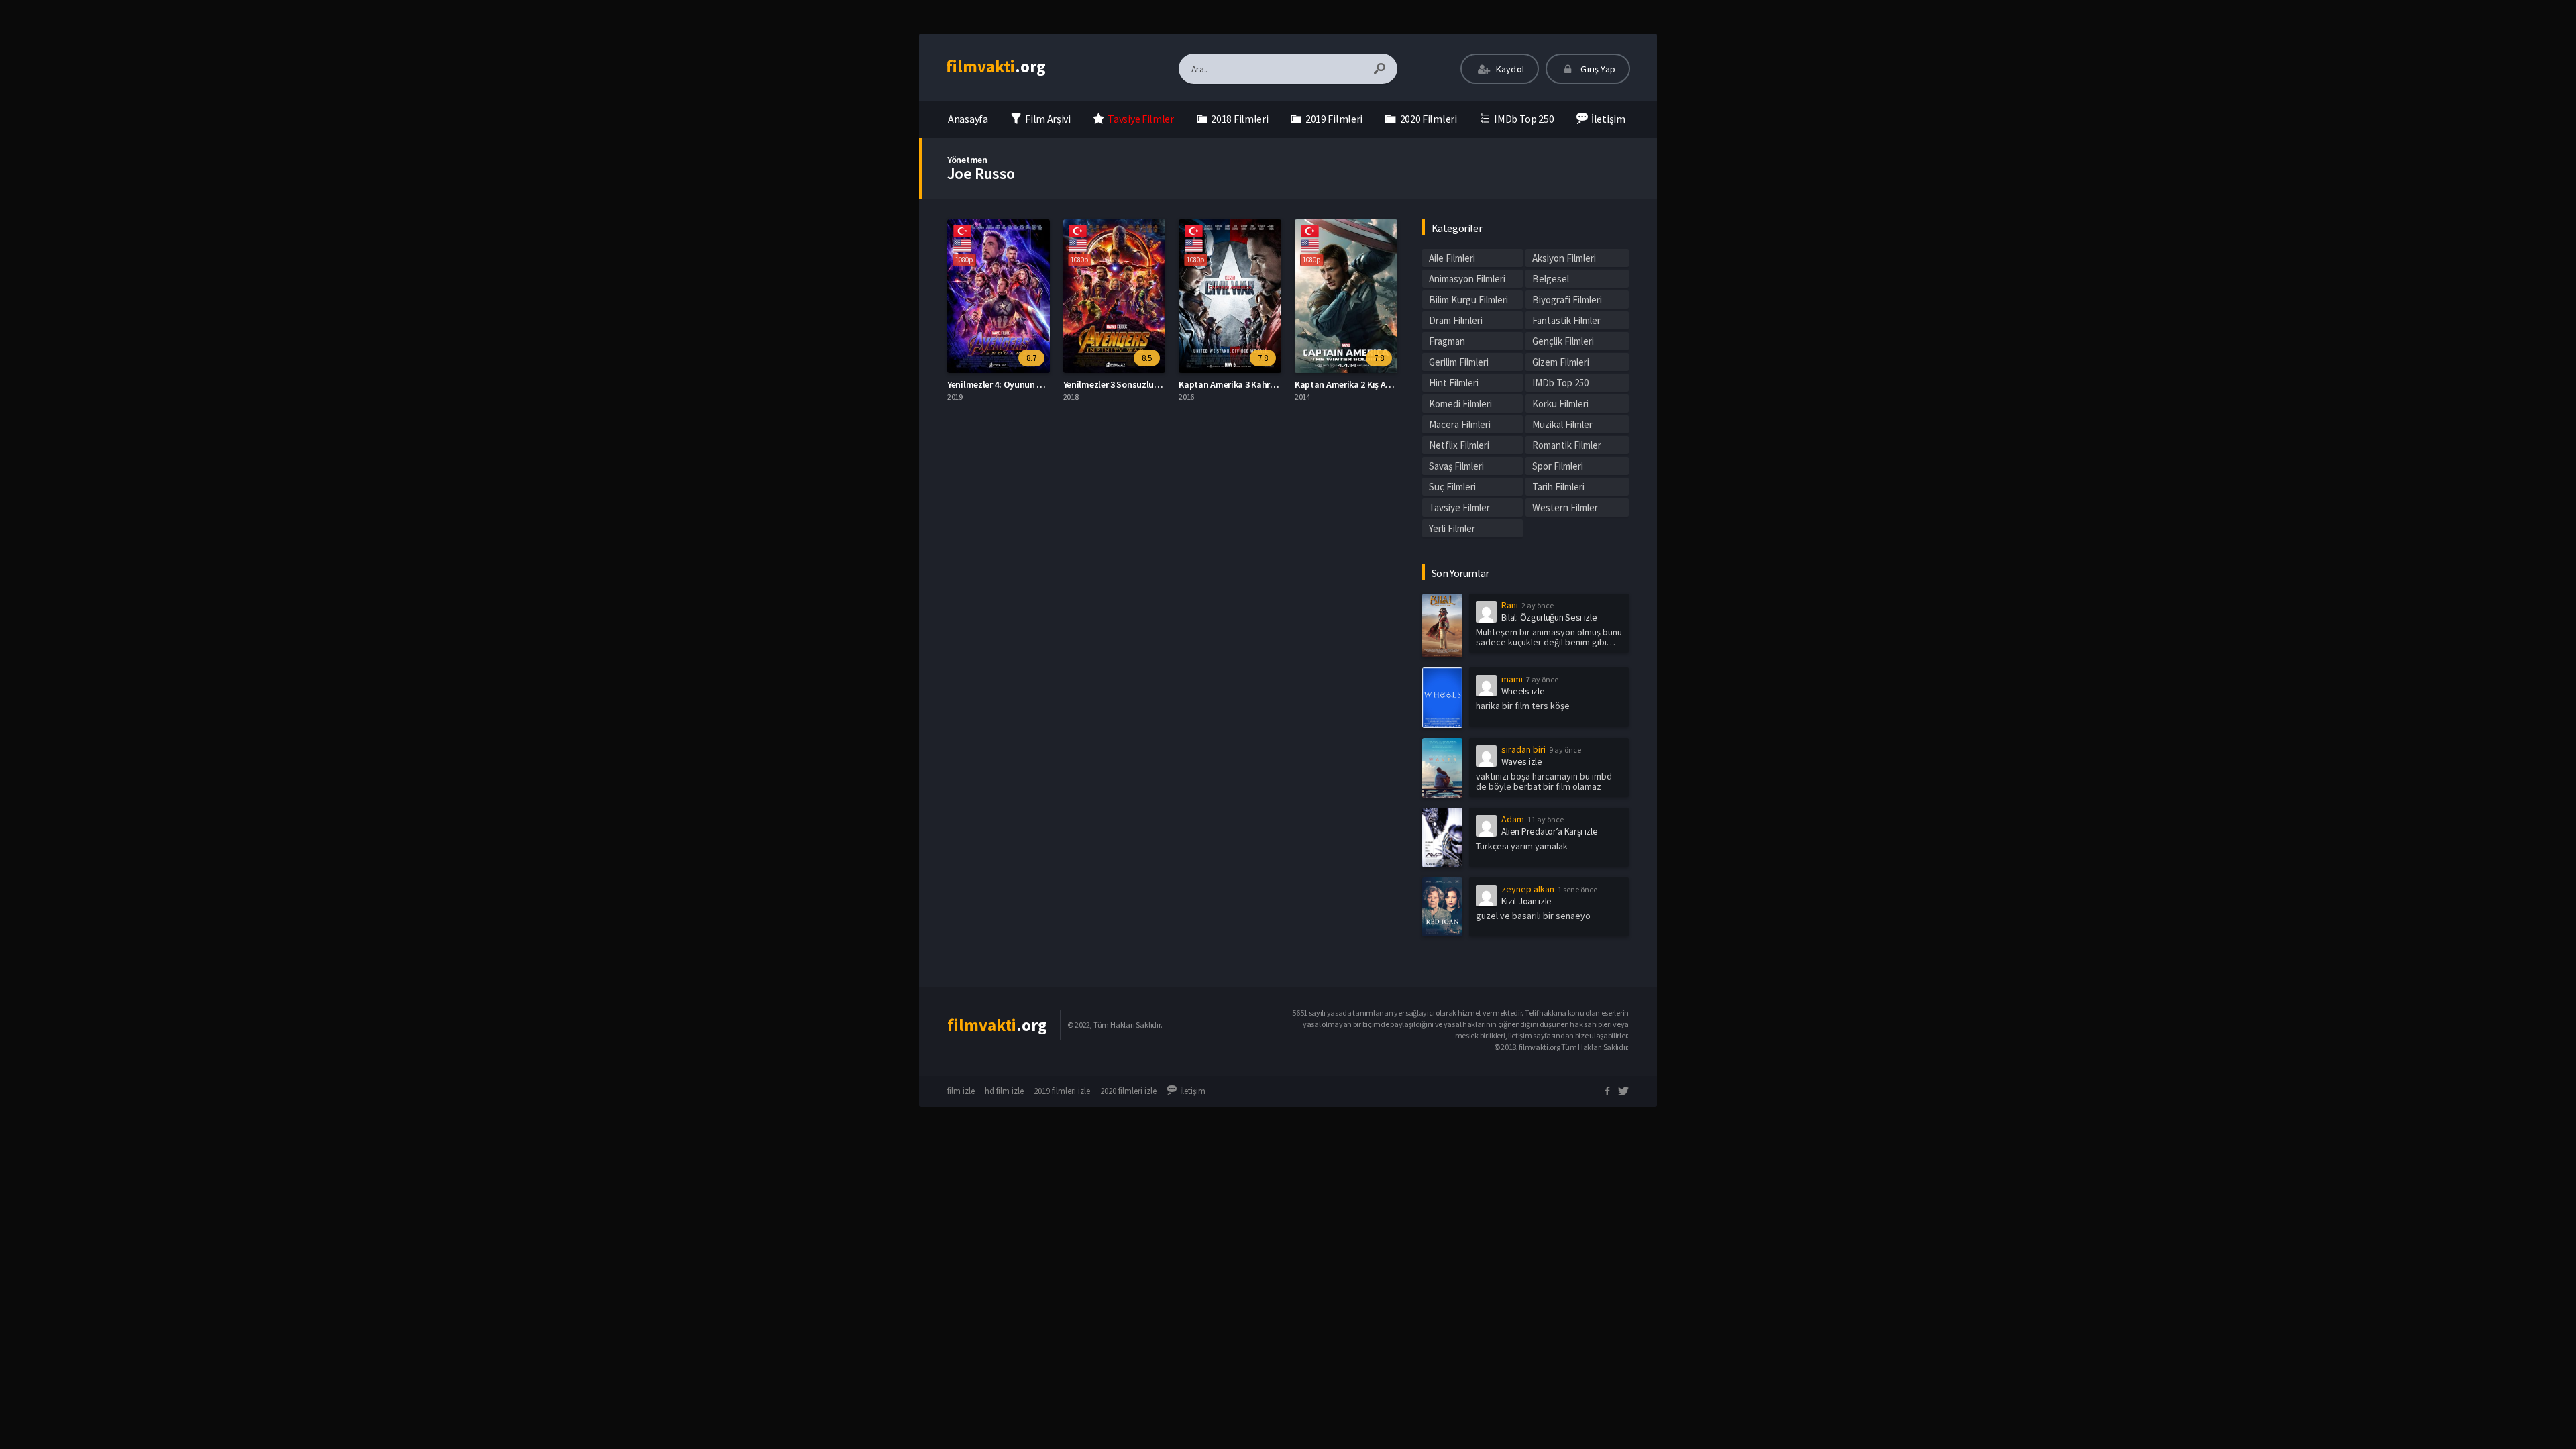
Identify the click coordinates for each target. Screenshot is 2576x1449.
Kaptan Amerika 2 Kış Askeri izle (1357, 384)
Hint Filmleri (1454, 383)
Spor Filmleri (1558, 466)
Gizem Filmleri (1561, 362)
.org (996, 66)
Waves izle (1522, 761)
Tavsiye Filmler (1459, 507)
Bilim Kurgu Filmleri (1468, 300)
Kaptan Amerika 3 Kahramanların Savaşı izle (1267, 384)
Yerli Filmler (1452, 528)
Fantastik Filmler (1566, 320)
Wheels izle (1523, 691)
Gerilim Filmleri (1459, 362)
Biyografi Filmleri (1567, 300)
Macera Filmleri (1460, 424)
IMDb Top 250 (1560, 383)
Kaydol (1509, 69)
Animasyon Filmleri (1467, 279)
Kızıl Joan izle (1527, 901)
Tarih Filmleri (1558, 487)
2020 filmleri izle (1128, 1091)
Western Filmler (1565, 507)
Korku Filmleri (1560, 404)
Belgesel (1551, 279)
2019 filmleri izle (1062, 1091)
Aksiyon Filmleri (1564, 258)
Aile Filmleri (1452, 258)
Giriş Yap (1597, 69)
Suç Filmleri (1452, 487)
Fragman (1447, 341)
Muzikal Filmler (1562, 424)
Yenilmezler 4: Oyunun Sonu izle (1010, 384)
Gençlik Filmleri (1563, 341)
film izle (961, 1091)
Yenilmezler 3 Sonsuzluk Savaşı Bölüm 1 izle (1150, 384)
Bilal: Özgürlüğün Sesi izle (1549, 617)
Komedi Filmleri (1460, 404)
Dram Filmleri (1456, 320)
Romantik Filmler (1567, 445)
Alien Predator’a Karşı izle (1550, 831)
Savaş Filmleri (1456, 466)
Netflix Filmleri (1459, 445)
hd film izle (1004, 1091)
